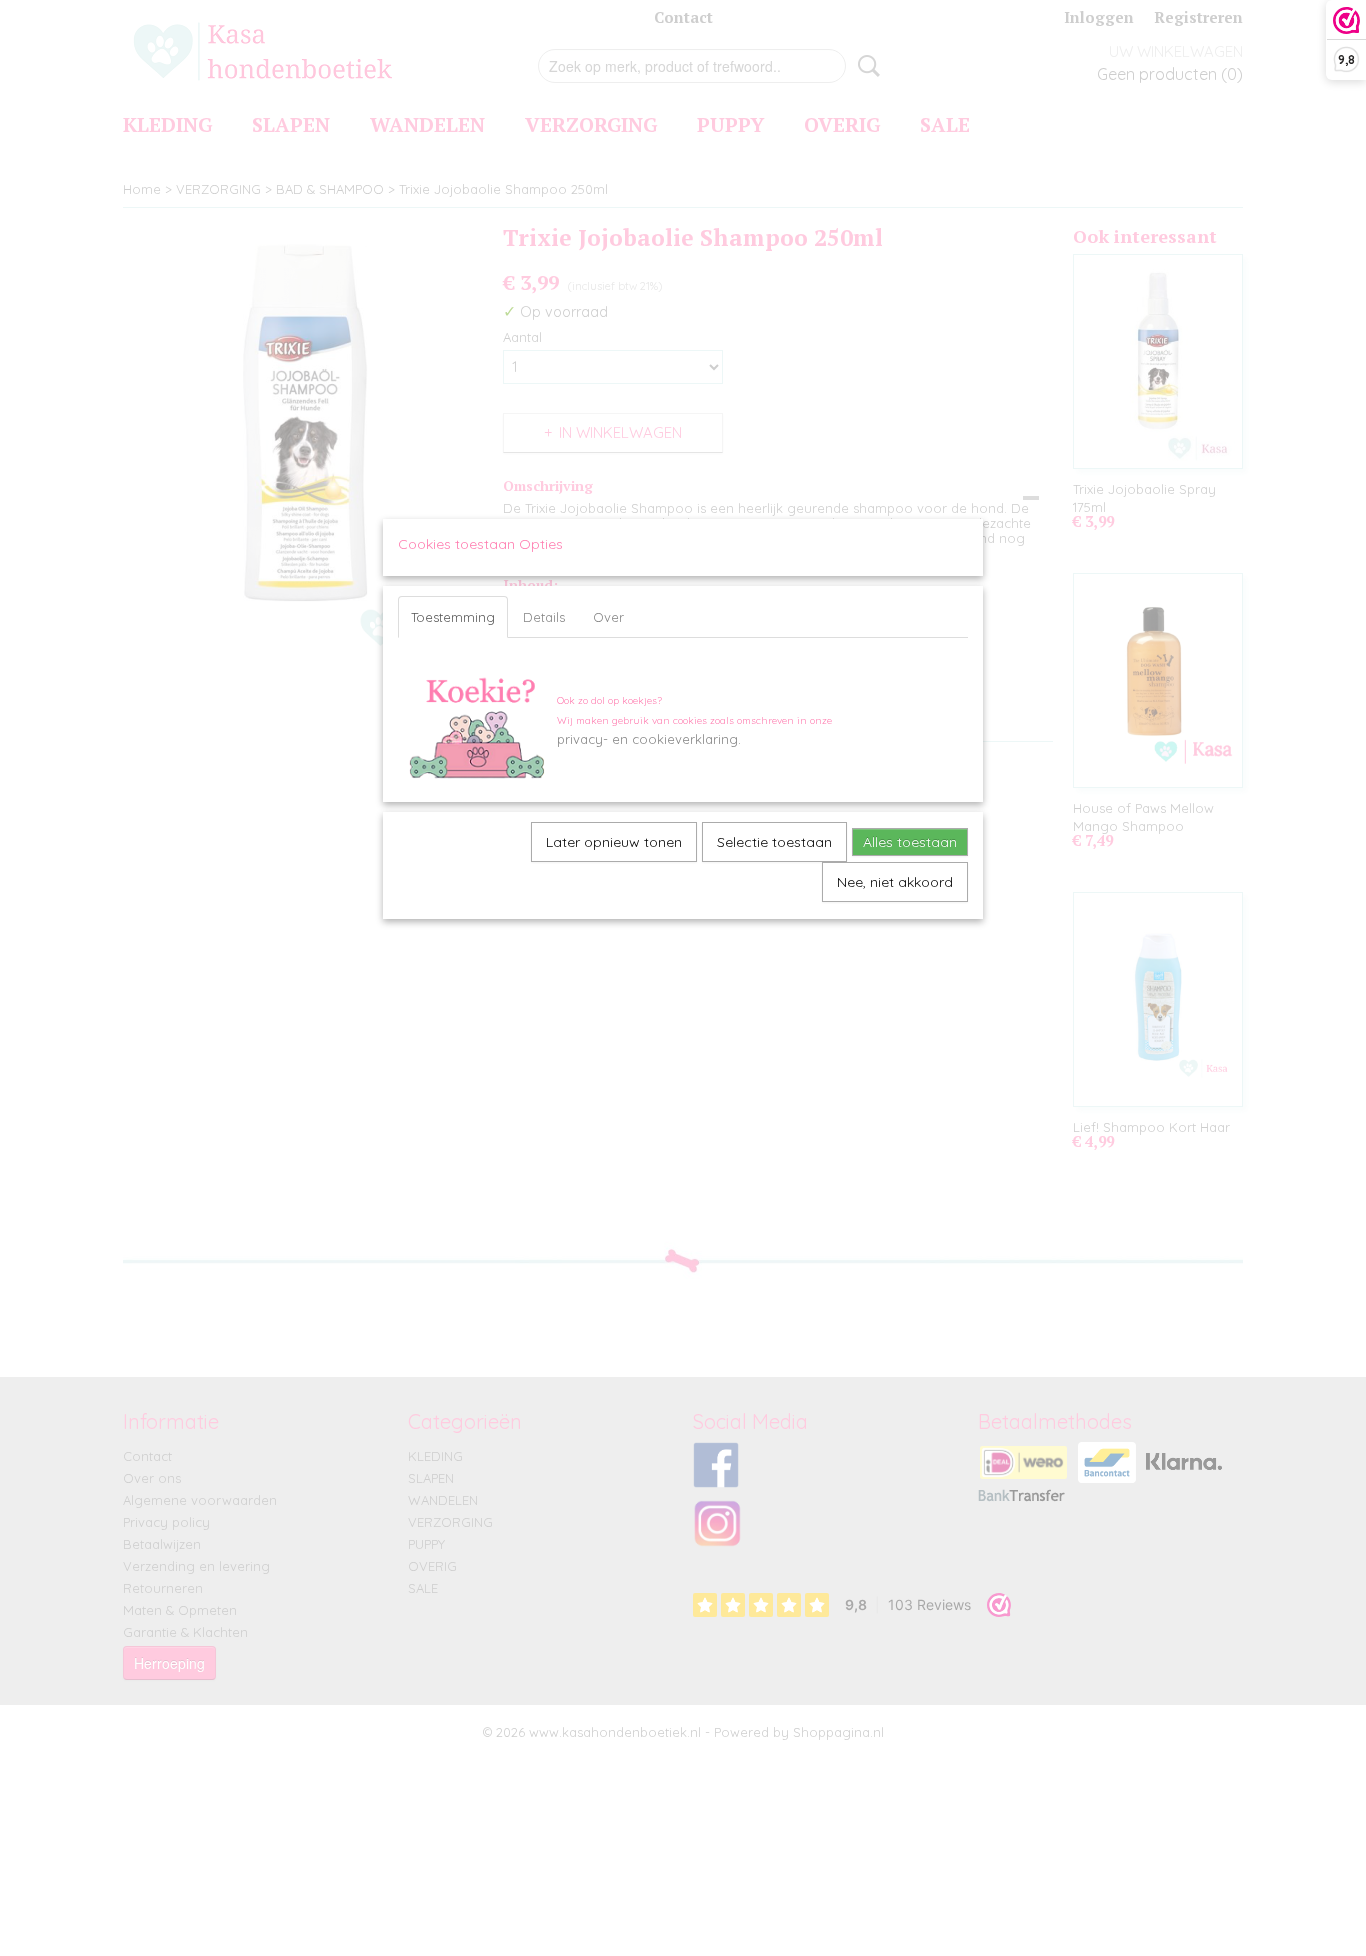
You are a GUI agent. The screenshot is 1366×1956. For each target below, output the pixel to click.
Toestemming (453, 617)
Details (544, 617)
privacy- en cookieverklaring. (649, 739)
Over (608, 617)
